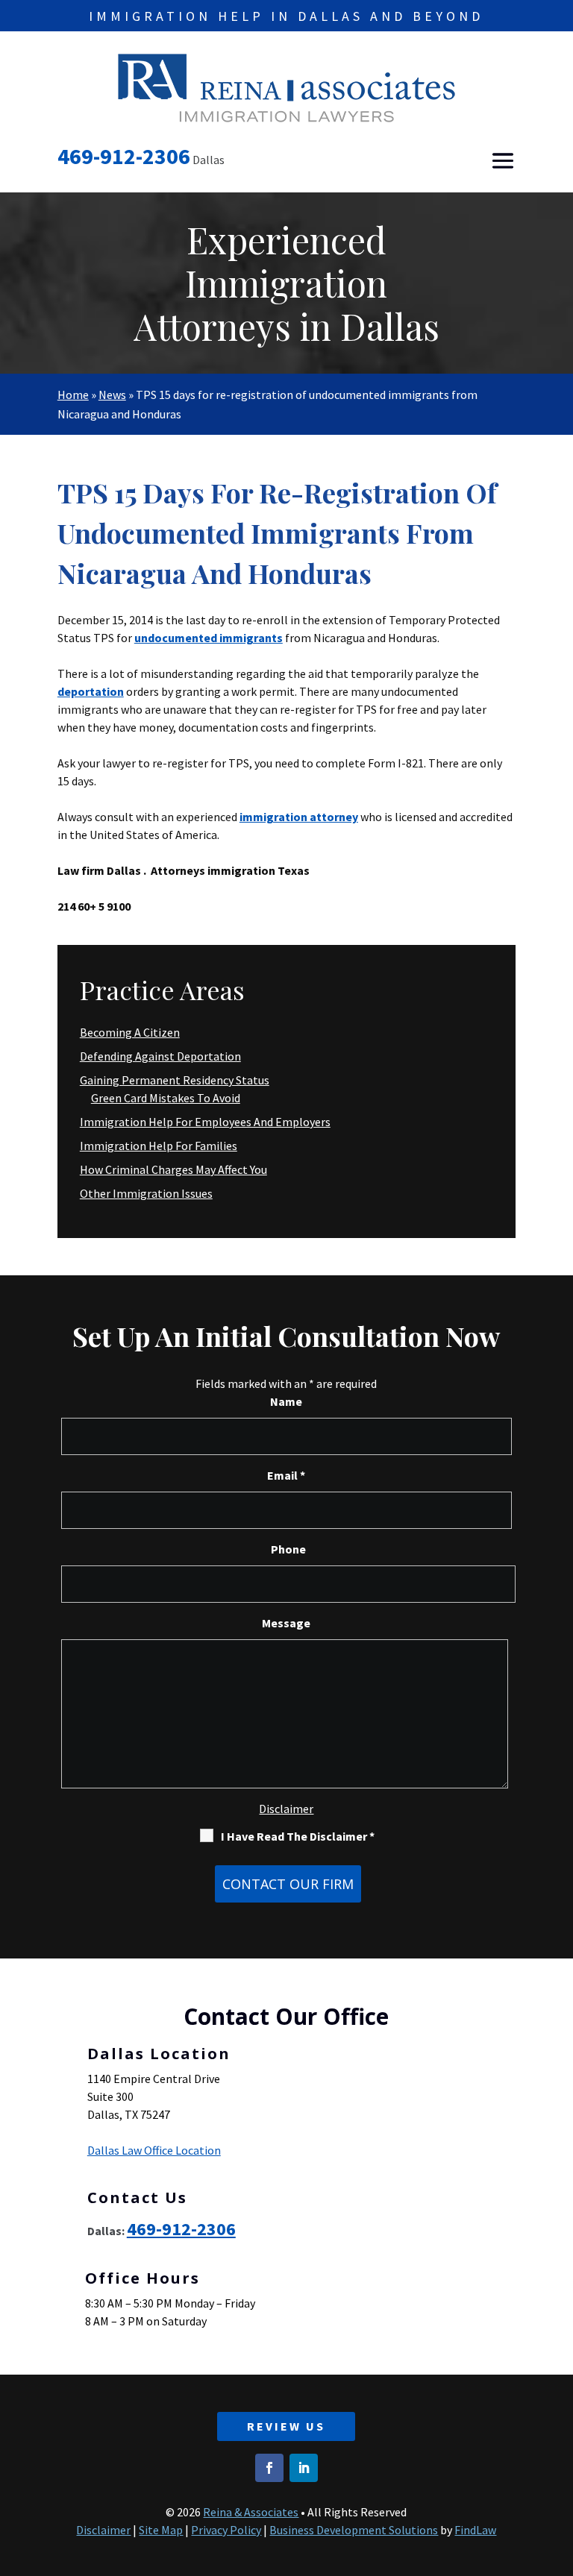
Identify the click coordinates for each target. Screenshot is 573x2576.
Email (286, 1475)
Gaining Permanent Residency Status (175, 1080)
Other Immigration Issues (146, 1193)
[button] (503, 161)
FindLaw (475, 2530)
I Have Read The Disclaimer (298, 1836)
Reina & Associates (251, 2512)
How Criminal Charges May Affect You (173, 1169)
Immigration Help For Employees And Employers (205, 1122)
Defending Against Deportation (160, 1056)
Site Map (161, 2530)
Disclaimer (286, 1809)
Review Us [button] (286, 2426)
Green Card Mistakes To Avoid (166, 1098)
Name (286, 1401)
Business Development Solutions (354, 2530)
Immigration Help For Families (159, 1146)
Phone (288, 1549)
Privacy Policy (226, 2530)
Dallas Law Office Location (154, 2150)
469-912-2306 (124, 156)
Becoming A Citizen (130, 1032)
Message (286, 1623)
